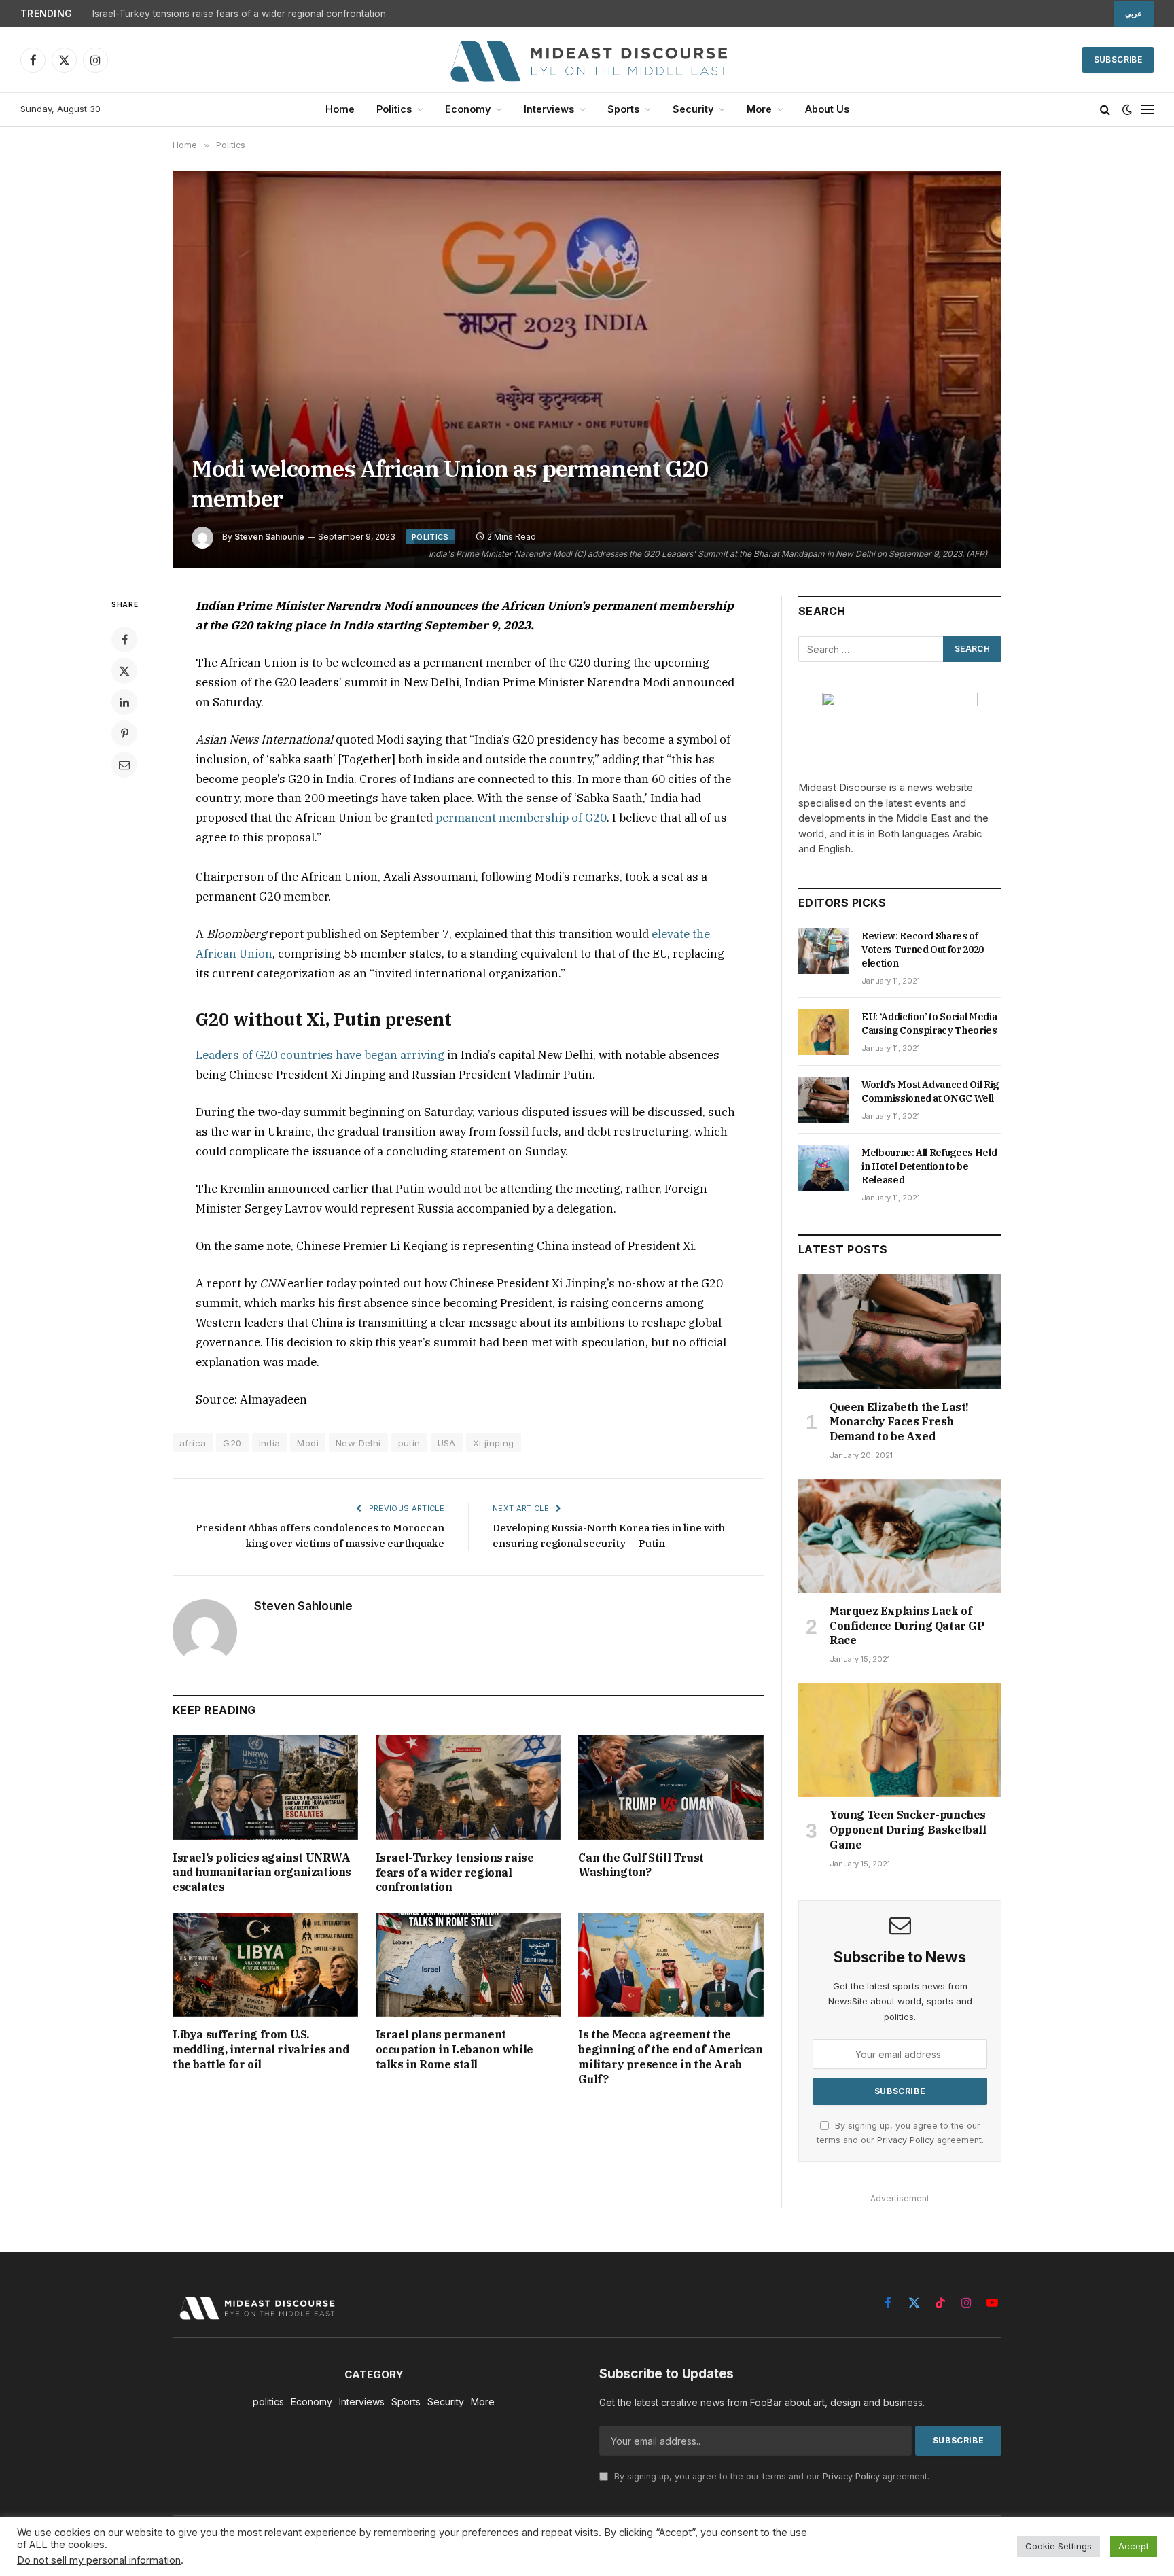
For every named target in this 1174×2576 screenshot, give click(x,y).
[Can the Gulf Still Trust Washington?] (671, 1787)
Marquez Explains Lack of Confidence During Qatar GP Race (907, 1626)
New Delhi (358, 1443)
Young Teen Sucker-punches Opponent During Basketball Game (908, 1830)
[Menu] (1148, 110)
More (759, 109)
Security (693, 109)
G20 (232, 1443)
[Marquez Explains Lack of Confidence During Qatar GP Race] (900, 1536)
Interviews (549, 109)
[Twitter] (124, 671)
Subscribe (1118, 59)
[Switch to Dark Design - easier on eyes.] (1127, 109)
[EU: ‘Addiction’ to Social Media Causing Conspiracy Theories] (824, 1032)
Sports (623, 109)
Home (340, 109)
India (270, 1443)
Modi (308, 1443)
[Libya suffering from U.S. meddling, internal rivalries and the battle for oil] (265, 1965)
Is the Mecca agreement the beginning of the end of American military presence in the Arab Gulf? (670, 2056)
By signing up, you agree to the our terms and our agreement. (770, 2476)
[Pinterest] (124, 733)
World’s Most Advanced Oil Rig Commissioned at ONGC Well (930, 1092)
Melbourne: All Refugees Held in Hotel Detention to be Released (929, 1166)
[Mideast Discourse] (587, 60)
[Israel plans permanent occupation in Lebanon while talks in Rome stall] (468, 1965)
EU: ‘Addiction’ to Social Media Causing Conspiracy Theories (929, 1024)
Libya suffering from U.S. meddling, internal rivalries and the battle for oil (261, 2049)
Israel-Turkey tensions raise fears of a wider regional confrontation (239, 14)
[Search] (1105, 110)
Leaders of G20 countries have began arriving (320, 1055)
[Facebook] (124, 640)
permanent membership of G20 (521, 818)
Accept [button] (1134, 2546)
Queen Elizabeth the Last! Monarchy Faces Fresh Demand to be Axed (899, 1422)
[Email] (124, 765)
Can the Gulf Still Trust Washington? (641, 1865)
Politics (394, 109)
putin (409, 1443)
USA (447, 1443)
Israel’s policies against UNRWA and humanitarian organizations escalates (262, 1873)
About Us (827, 109)
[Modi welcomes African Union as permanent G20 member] (587, 369)
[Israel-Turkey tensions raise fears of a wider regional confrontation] (468, 1787)
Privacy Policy (906, 2140)
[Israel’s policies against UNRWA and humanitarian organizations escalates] (265, 1787)
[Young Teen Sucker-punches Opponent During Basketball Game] (900, 1740)
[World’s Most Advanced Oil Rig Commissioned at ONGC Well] (824, 1100)
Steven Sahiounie (269, 537)
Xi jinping (494, 1443)
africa (193, 1443)
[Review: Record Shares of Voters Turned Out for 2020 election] (824, 951)
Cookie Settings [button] (1059, 2546)
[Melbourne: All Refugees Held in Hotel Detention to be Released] (824, 1168)
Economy (468, 109)
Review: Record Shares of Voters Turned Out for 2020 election (923, 950)
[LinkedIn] (124, 702)
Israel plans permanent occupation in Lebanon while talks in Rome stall (455, 2049)
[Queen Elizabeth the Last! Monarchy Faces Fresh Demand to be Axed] (900, 1331)
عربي (1134, 14)
